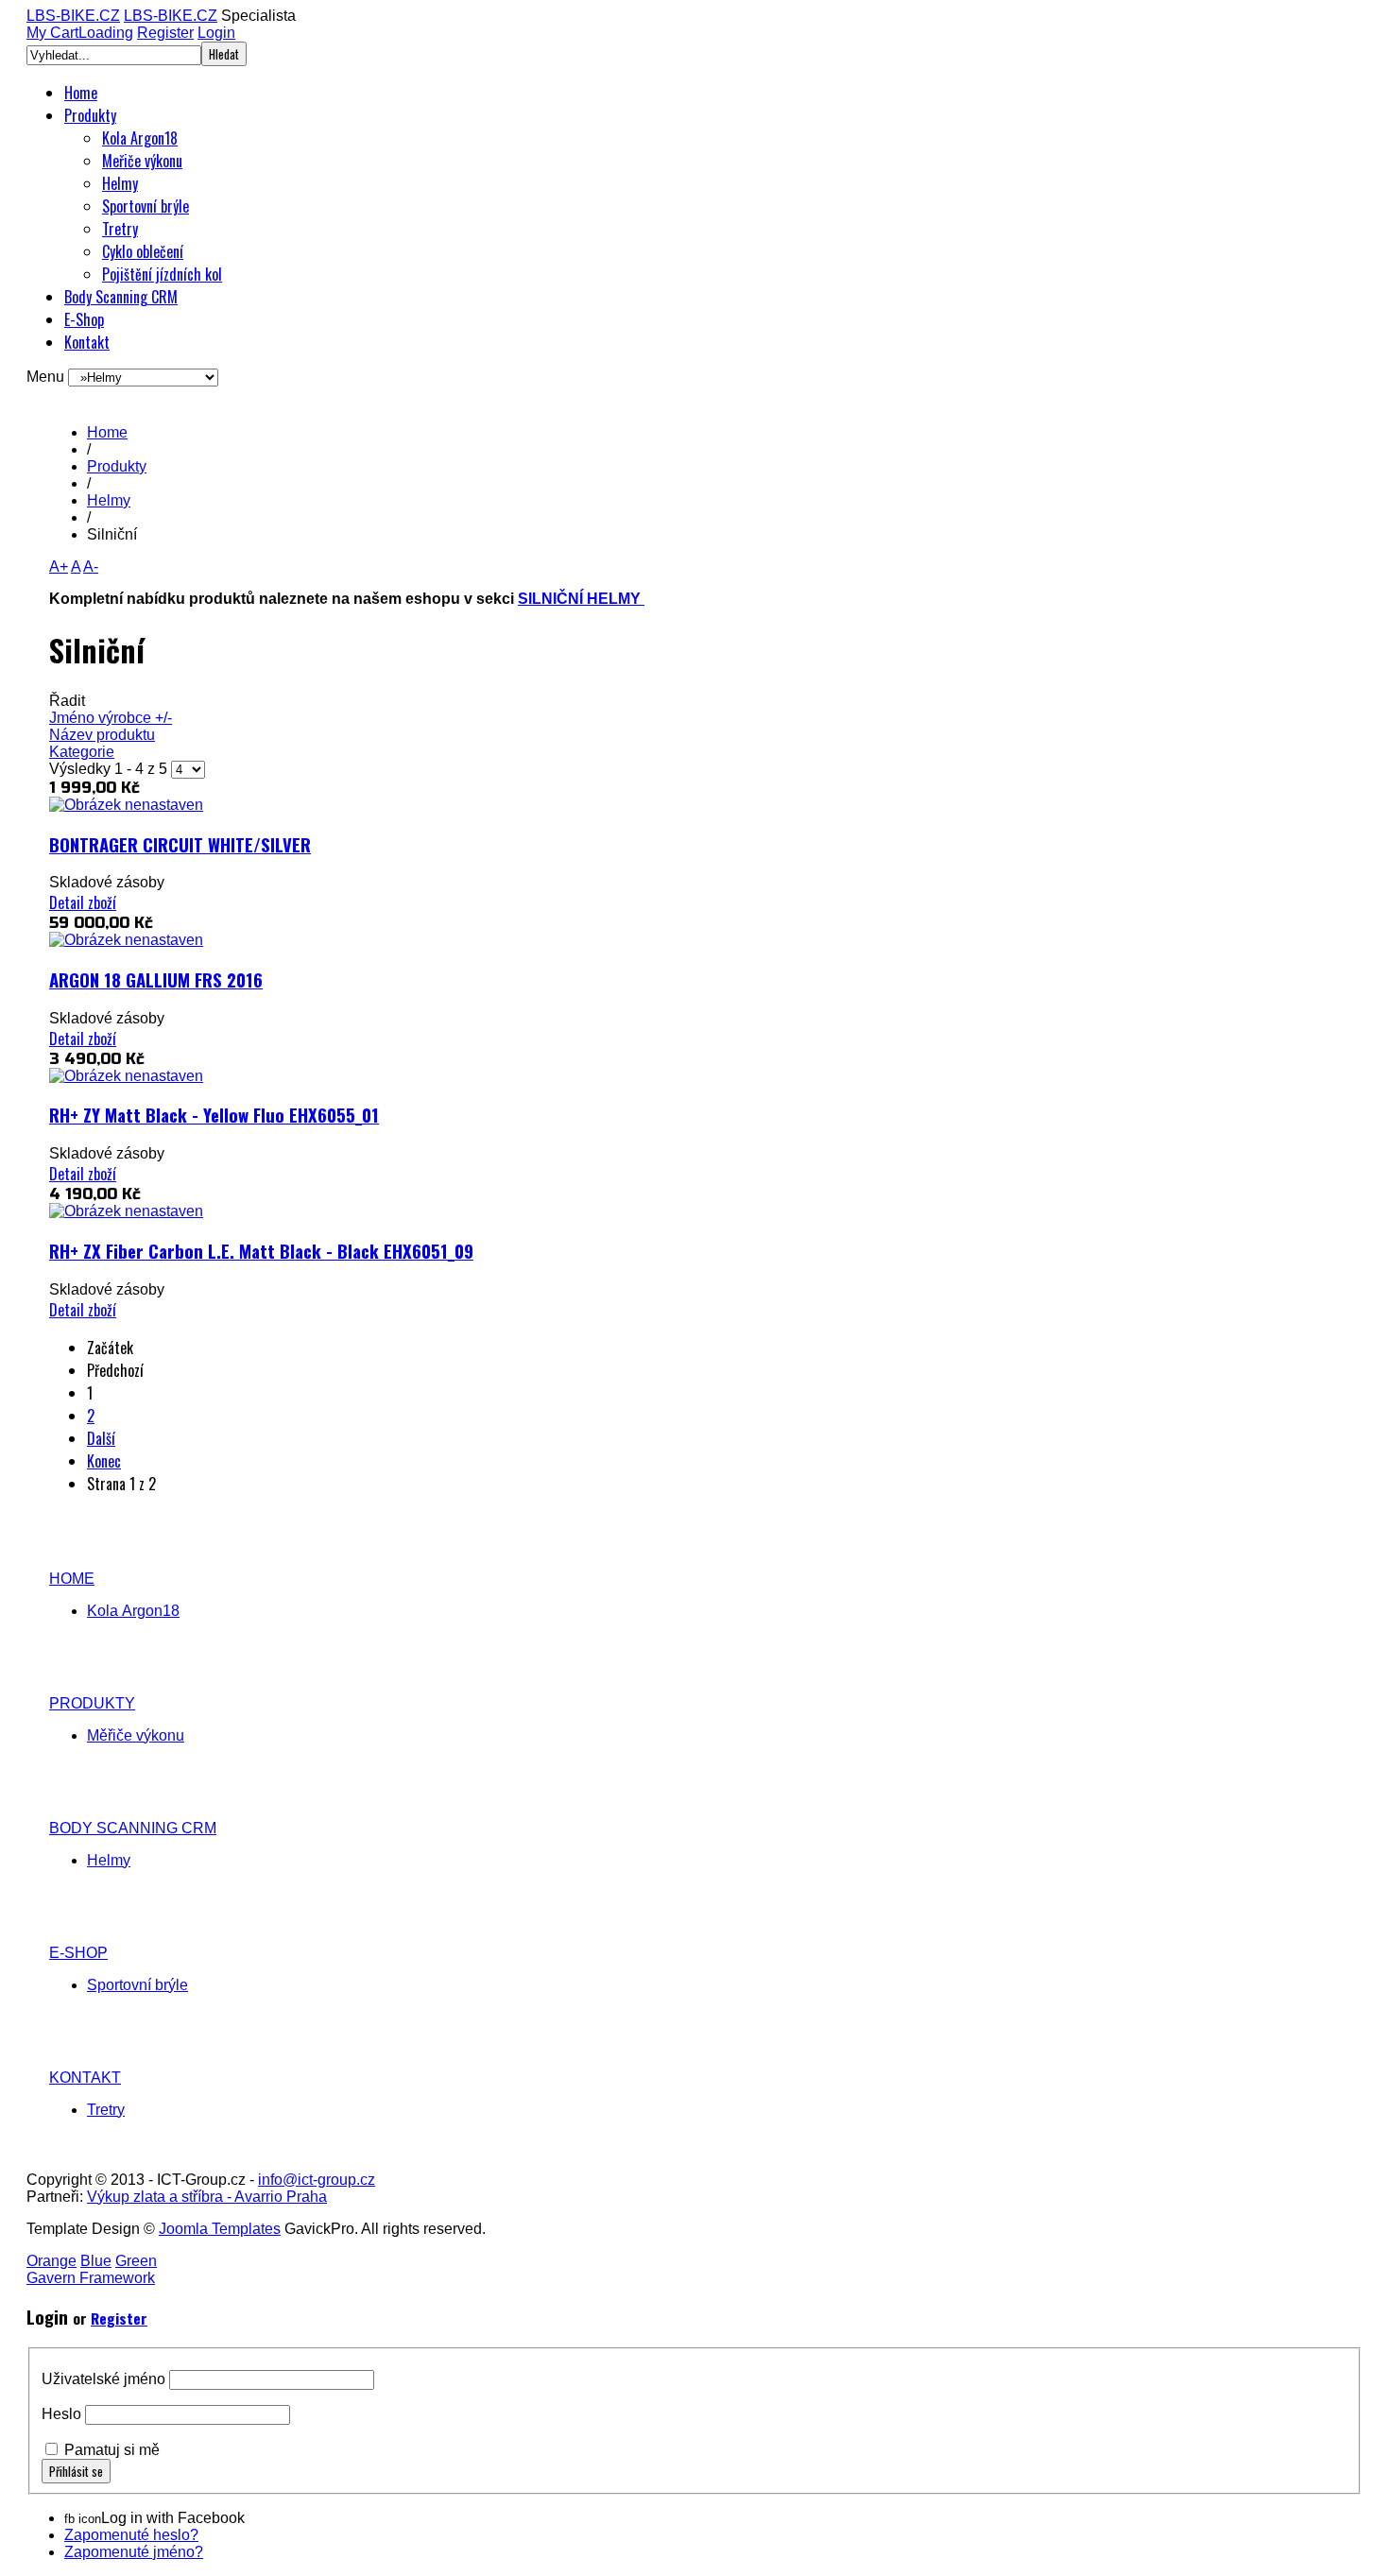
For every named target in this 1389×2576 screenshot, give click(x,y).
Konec (104, 1461)
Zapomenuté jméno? (134, 2552)
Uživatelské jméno (103, 2379)
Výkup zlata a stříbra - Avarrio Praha (207, 2197)
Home (81, 93)
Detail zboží (83, 902)
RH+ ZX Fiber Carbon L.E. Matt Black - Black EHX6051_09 (261, 1251)
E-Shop (84, 319)
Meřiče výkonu (142, 161)
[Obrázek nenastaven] (126, 805)
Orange (51, 2261)
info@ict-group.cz (317, 2180)
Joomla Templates (220, 2229)
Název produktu (102, 735)
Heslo (61, 2414)
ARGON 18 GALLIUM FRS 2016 (156, 979)
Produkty (90, 115)
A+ (59, 567)
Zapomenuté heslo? (131, 2535)
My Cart (80, 33)
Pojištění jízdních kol (162, 274)
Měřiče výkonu (136, 1735)
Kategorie (82, 752)
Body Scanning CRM (121, 297)
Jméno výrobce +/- (111, 718)
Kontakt (87, 342)
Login (216, 33)
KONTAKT (85, 2078)
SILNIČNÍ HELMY (581, 599)
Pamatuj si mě (112, 2450)
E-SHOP (78, 1953)
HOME (72, 1579)
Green (136, 2261)
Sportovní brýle (146, 206)
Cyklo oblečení (143, 251)
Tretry (120, 229)
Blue (96, 2261)
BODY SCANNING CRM (133, 1828)
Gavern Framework (91, 2278)
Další (101, 1438)
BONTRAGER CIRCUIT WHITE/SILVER (180, 844)
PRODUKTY (92, 1703)
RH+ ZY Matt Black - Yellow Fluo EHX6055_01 (214, 1115)
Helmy (120, 183)
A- (91, 567)
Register (165, 33)
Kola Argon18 (140, 138)
